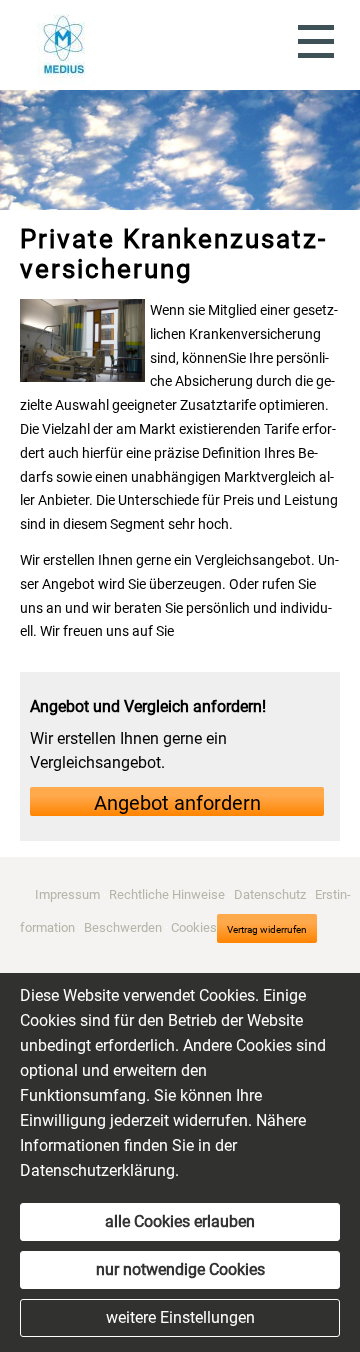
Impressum (67, 894)
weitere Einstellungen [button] (180, 1317)
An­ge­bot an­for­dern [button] (177, 803)
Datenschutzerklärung (97, 1170)
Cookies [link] (194, 926)
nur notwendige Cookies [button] (180, 1269)
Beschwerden (123, 926)
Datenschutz (270, 894)
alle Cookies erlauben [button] (180, 1221)
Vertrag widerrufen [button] (267, 929)
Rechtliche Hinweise (167, 894)
